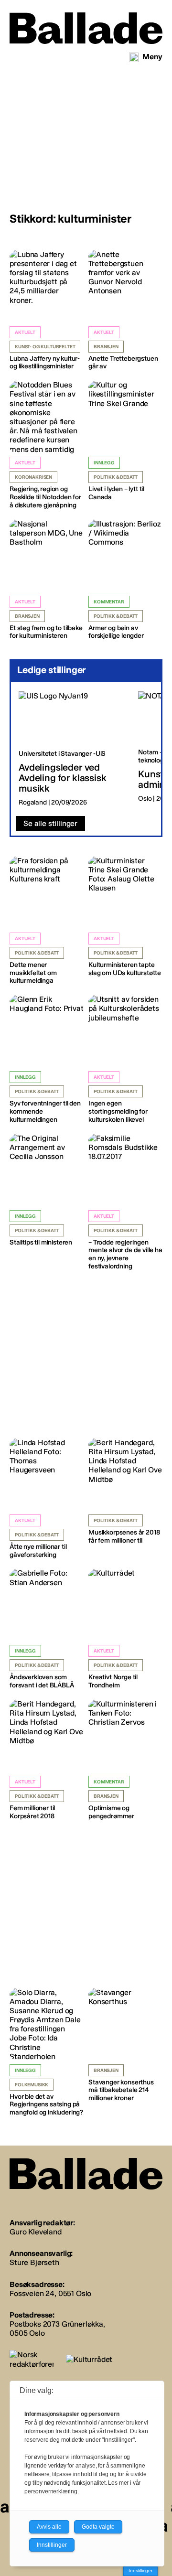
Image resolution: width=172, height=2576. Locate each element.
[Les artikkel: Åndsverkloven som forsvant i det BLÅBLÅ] (47, 1629)
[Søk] (134, 57)
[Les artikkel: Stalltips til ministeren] (47, 1190)
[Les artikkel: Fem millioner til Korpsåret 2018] (47, 1760)
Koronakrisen (33, 477)
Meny (152, 57)
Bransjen (106, 347)
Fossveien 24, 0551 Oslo (50, 2293)
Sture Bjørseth (34, 2262)
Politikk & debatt (116, 477)
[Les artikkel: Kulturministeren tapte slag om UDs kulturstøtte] (125, 917)
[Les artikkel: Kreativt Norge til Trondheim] (125, 1629)
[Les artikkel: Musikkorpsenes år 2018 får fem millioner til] (125, 1492)
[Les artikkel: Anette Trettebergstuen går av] (125, 311)
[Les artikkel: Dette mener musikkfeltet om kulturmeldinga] (47, 921)
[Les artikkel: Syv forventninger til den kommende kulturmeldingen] (47, 1059)
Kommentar (109, 602)
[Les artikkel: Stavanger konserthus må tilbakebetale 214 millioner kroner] (125, 2045)
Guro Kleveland (36, 2232)
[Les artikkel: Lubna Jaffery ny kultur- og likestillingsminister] (47, 311)
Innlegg (104, 463)
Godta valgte (98, 2527)
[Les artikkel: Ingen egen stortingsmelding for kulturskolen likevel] (125, 1059)
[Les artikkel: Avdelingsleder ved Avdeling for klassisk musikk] (71, 749)
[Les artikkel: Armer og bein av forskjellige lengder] (125, 580)
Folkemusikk (32, 2085)
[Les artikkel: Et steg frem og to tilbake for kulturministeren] (47, 580)
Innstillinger (140, 2571)
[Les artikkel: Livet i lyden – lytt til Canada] (125, 441)
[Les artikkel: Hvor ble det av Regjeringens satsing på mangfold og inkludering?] (47, 2052)
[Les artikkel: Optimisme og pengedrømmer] (125, 1760)
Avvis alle (49, 2527)
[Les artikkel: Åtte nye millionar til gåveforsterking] (47, 1499)
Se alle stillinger (50, 823)
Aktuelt (25, 333)
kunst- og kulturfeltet (45, 347)
